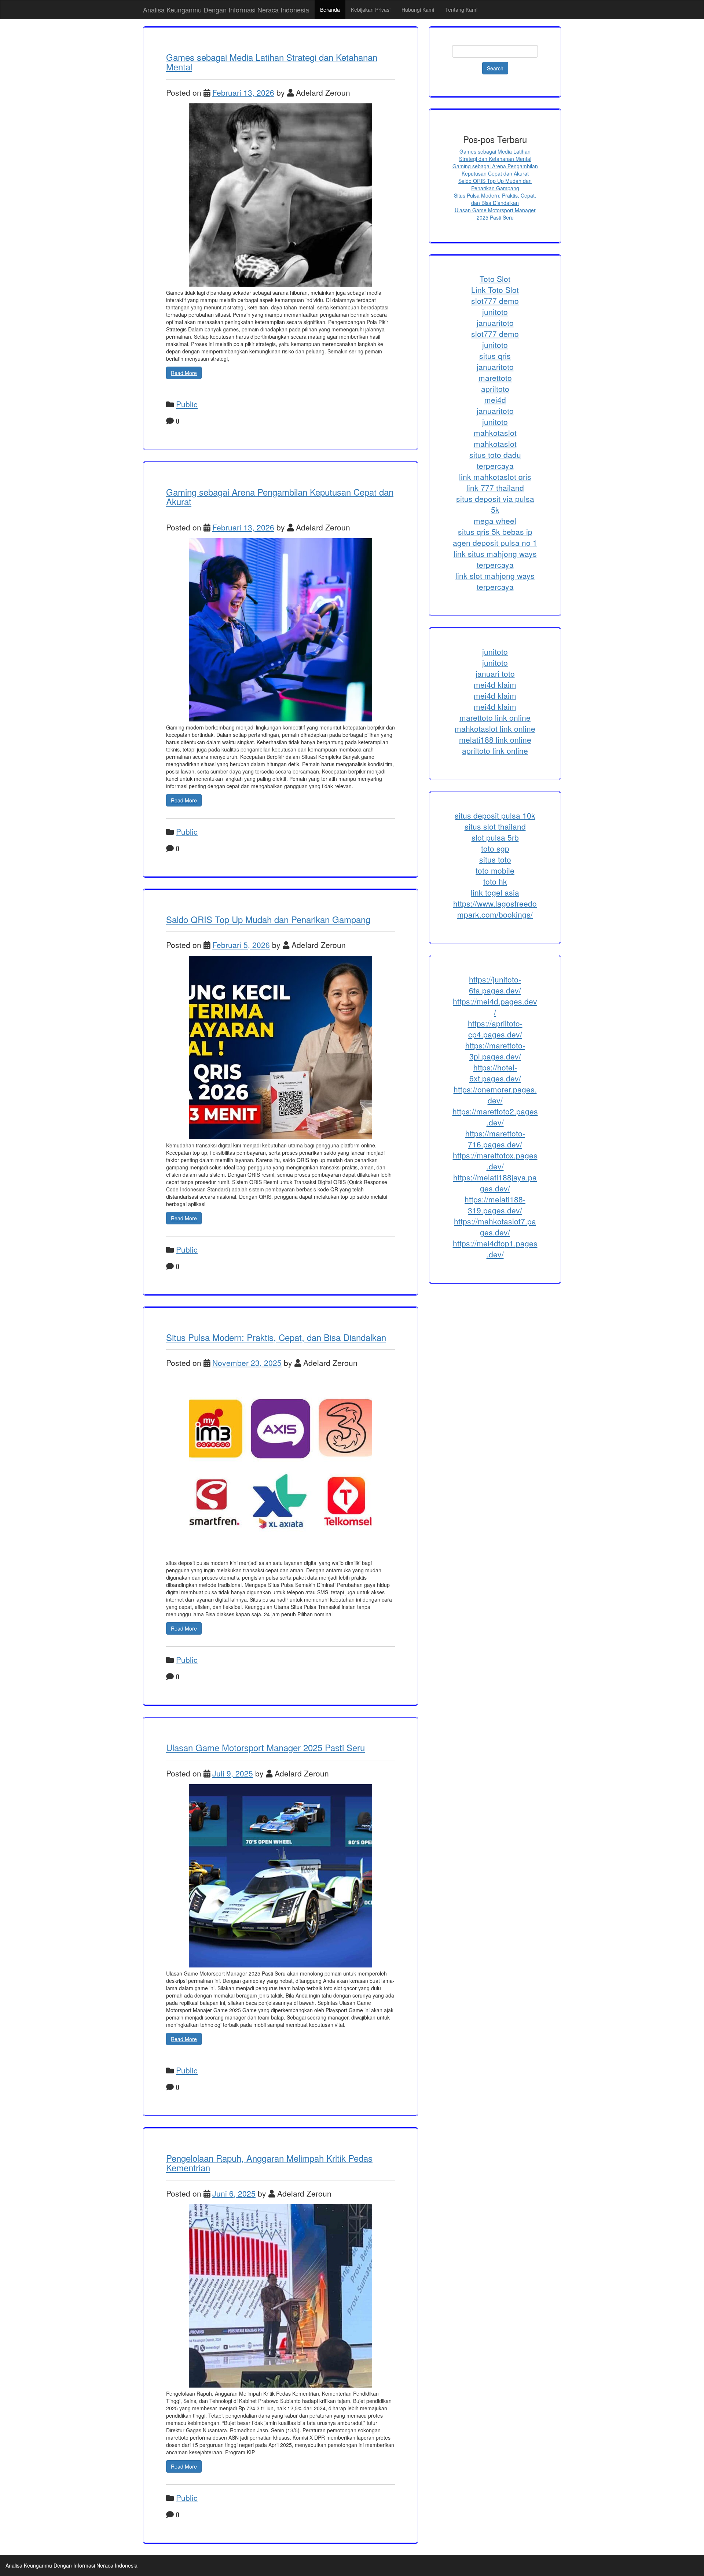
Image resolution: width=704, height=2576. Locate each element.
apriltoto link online (495, 750)
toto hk (495, 881)
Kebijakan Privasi (371, 10)
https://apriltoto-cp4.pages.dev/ (495, 1029)
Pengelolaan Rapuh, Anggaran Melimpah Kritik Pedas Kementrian (269, 2163)
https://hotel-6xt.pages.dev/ (495, 1073)
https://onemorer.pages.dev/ (495, 1095)
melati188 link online (495, 739)
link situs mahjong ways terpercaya (495, 559)
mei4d (495, 400)
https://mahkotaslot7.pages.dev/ (495, 1227)
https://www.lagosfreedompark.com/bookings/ (495, 909)
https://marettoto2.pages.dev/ (495, 1117)
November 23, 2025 (247, 1363)
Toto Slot (495, 279)
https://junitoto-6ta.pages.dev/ (495, 985)
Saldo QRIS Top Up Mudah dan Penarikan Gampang (268, 919)
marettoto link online (495, 717)
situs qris (495, 356)
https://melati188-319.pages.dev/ (495, 1205)
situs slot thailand (495, 826)
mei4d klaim (495, 684)
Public (187, 404)
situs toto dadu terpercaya (495, 460)
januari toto (495, 673)
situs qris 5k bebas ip (495, 532)
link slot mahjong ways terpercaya (495, 581)
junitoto (495, 312)
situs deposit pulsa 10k (495, 815)
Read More (184, 373)
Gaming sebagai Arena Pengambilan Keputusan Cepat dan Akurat (280, 497)
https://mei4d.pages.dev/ (495, 1007)
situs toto (495, 859)
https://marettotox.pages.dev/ (495, 1161)
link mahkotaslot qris (495, 477)
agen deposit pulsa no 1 (495, 543)
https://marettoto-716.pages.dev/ (495, 1139)
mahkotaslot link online (495, 728)
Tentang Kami (461, 10)
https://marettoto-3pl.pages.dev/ (495, 1051)
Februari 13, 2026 (243, 92)
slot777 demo (495, 301)
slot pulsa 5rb (495, 837)
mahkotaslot (495, 433)
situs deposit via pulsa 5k (495, 504)
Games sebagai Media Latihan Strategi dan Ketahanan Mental (272, 62)
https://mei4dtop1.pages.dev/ (495, 1249)
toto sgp (495, 848)
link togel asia (495, 892)
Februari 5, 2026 (241, 945)
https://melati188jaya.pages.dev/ (495, 1183)
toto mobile (495, 870)
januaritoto (495, 323)
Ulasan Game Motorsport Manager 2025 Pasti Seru (265, 1747)
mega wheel (495, 521)
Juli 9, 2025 (233, 1773)
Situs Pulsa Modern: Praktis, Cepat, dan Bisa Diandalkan (276, 1337)
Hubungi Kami (418, 10)
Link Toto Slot (495, 290)
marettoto (495, 378)
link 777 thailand (495, 488)
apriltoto (495, 389)
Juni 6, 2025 (234, 2193)
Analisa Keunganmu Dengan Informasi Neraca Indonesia (226, 10)
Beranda (330, 10)
